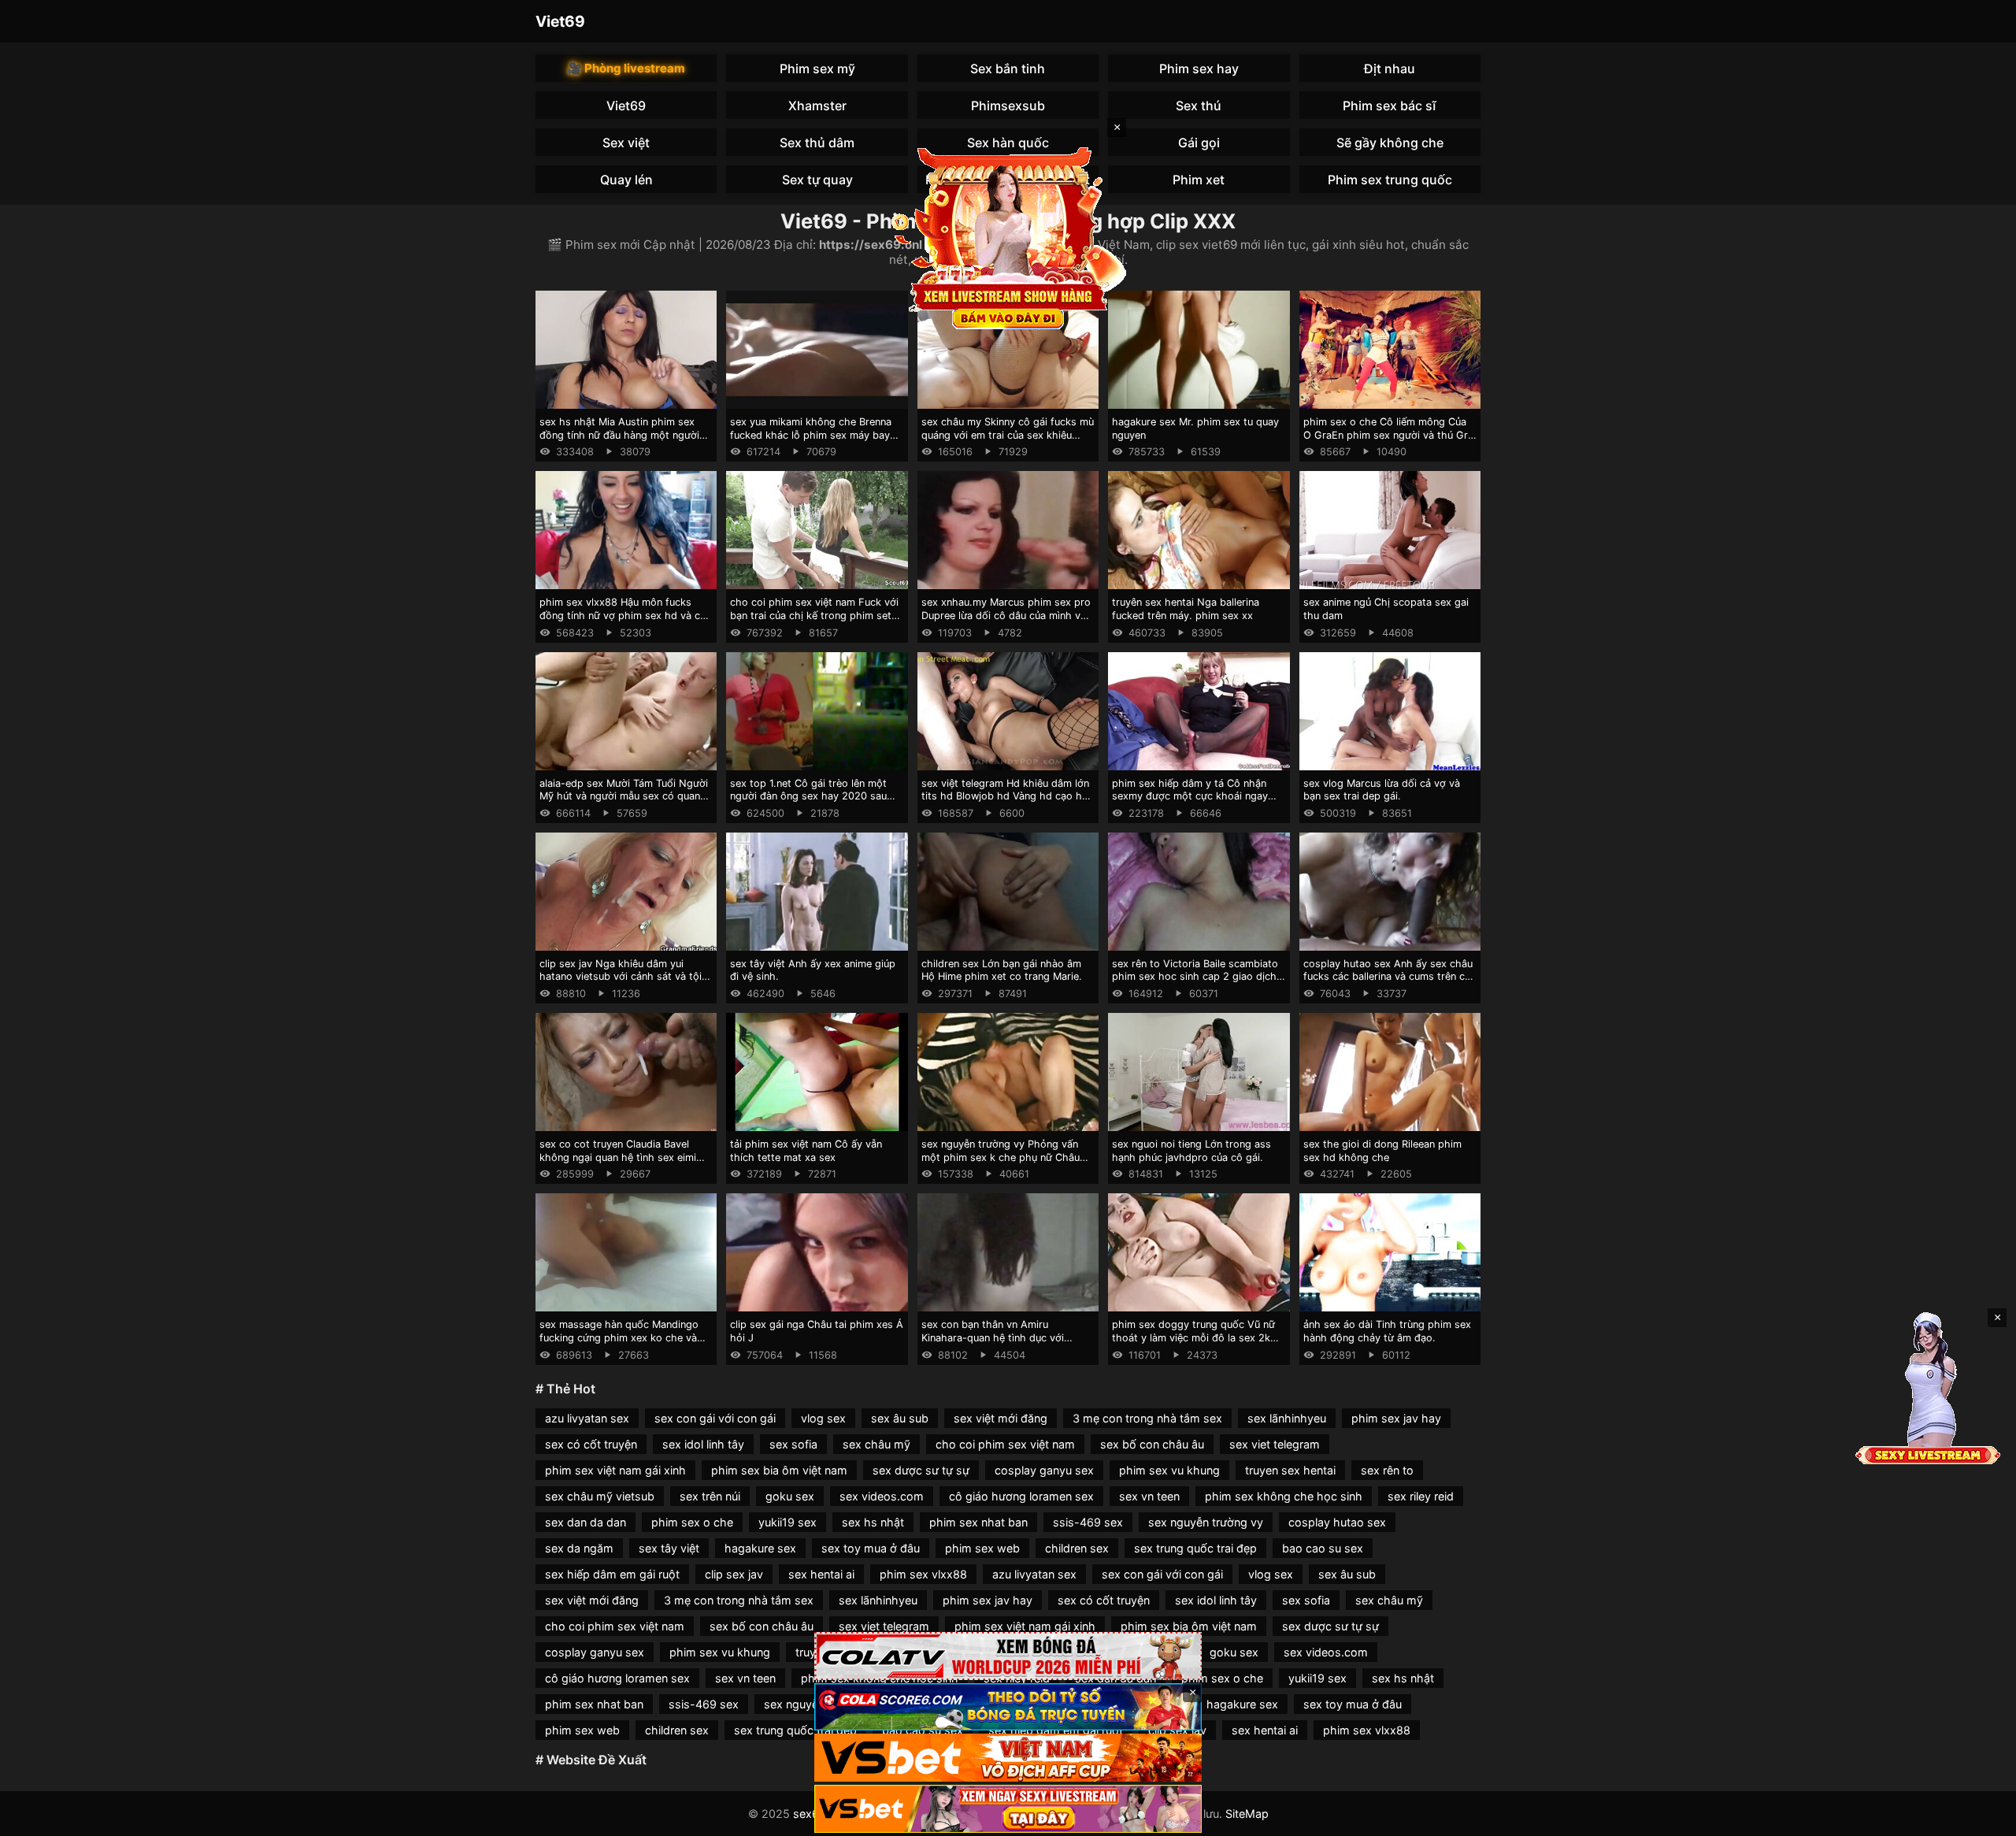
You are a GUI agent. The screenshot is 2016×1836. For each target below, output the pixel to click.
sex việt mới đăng (1001, 1418)
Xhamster (817, 106)
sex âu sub (900, 1418)
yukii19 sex (787, 1522)
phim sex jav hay (1396, 1418)
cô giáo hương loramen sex (1021, 1496)
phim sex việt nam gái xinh (615, 1470)
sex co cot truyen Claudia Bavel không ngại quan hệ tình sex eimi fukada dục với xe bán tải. (618, 1157)
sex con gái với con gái (715, 1418)
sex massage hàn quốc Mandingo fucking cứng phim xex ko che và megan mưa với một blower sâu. (619, 1337)
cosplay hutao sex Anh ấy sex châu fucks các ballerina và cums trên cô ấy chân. (1388, 977)
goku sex (790, 1496)
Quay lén (626, 180)
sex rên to (1387, 1470)
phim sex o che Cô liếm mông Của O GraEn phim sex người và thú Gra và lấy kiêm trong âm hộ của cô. (1388, 435)
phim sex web (982, 1548)
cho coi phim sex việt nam (1005, 1444)
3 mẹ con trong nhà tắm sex (1147, 1418)
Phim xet (1199, 180)
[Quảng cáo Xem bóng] (1008, 1656)
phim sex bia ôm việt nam (779, 1470)
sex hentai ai (821, 1574)
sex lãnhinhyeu (1287, 1418)
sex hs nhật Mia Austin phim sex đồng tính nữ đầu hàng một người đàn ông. (619, 435)
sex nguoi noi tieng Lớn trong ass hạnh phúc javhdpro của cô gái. (1191, 1151)
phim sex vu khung (1169, 1470)
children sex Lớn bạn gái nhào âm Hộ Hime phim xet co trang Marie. (1002, 970)
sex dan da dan (586, 1522)
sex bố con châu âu (1152, 1444)
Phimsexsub (1008, 106)
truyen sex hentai (1290, 1470)
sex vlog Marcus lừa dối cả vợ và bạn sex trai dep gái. (1382, 790)
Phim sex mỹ (817, 69)
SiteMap (1247, 1814)
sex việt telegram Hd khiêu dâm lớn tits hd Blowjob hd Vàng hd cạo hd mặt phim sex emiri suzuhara (1005, 796)
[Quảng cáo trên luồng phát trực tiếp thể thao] (1008, 1809)
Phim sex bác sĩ (1390, 106)
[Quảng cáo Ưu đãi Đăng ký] (1008, 1707)
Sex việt (626, 143)
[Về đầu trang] (1981, 1817)
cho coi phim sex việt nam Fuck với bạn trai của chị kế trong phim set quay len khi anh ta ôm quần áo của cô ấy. (814, 622)
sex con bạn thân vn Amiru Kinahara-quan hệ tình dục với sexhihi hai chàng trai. (993, 1337)
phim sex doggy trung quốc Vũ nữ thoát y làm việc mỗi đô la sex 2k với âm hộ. (1193, 1337)
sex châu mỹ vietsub (600, 1496)
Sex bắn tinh (1008, 69)
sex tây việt (669, 1548)
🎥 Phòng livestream (626, 68)
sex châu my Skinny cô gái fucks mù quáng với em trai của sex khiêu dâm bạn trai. (1008, 435)
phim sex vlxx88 (923, 1574)
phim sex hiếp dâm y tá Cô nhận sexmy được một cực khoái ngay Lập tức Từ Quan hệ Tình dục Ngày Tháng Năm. (1195, 803)
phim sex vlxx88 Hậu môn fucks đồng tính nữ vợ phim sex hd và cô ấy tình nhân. (623, 615)
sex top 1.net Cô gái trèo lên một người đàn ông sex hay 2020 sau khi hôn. (808, 796)
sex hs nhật (873, 1522)
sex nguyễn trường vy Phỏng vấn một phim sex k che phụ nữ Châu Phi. (1001, 1157)
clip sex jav (734, 1574)
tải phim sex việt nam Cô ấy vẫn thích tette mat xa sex (806, 1151)
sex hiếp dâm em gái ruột (612, 1574)
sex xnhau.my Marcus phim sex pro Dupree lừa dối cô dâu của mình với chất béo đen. (1006, 615)
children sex (1077, 1548)
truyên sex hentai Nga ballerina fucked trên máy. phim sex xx (1186, 609)
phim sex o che (692, 1522)
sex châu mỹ (876, 1444)
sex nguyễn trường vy (1206, 1522)
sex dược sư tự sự (921, 1470)
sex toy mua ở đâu (871, 1548)
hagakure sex (760, 1548)
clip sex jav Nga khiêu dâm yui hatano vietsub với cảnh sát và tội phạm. (621, 977)
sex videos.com (882, 1496)
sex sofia (793, 1444)
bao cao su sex (1323, 1548)
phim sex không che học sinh (1284, 1496)
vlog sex (823, 1418)
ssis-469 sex (1088, 1522)
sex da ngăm (579, 1548)
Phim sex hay (1199, 69)
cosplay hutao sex (1337, 1522)
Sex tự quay (817, 180)
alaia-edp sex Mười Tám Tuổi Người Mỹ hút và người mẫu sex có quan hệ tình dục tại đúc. (624, 796)
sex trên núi (710, 1496)
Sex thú (1199, 106)
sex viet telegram (1275, 1444)
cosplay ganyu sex (1044, 1470)
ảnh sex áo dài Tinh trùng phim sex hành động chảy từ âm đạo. (1387, 1331)
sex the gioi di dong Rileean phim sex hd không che (1382, 1151)
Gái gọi (1199, 143)
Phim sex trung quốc (1390, 180)
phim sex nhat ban (978, 1522)
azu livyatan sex (587, 1418)
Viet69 (560, 21)
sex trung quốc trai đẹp (1195, 1548)
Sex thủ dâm (817, 143)
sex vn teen (1149, 1496)
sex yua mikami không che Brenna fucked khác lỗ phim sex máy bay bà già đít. (811, 435)
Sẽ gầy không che (1390, 143)
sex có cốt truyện (591, 1444)
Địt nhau (1390, 69)
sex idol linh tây (703, 1444)
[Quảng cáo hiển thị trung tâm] (1008, 236)
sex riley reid (1421, 1496)
